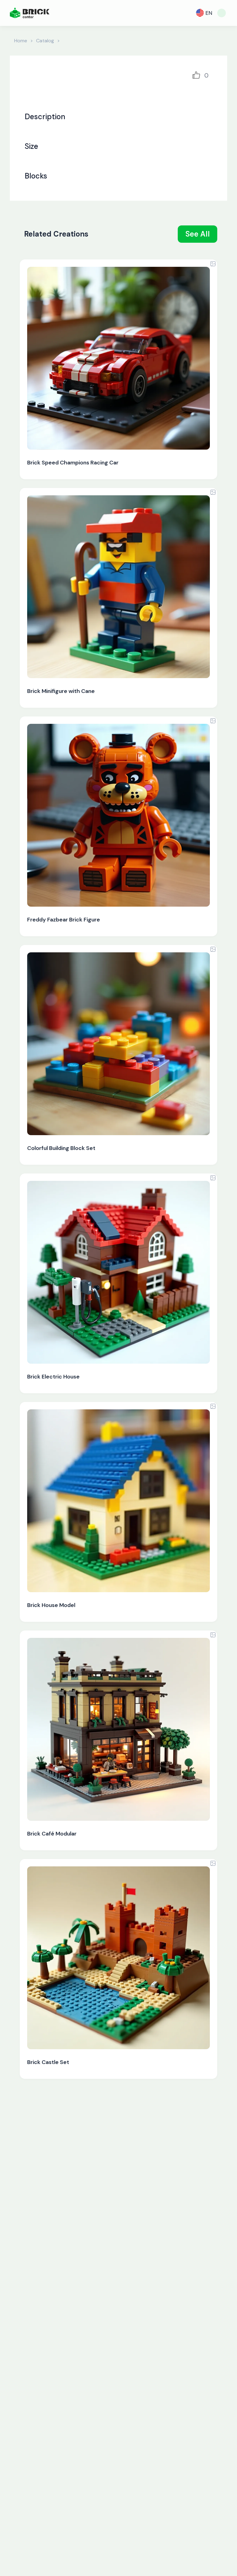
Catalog (45, 41)
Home (21, 41)
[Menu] (222, 13)
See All (198, 234)
